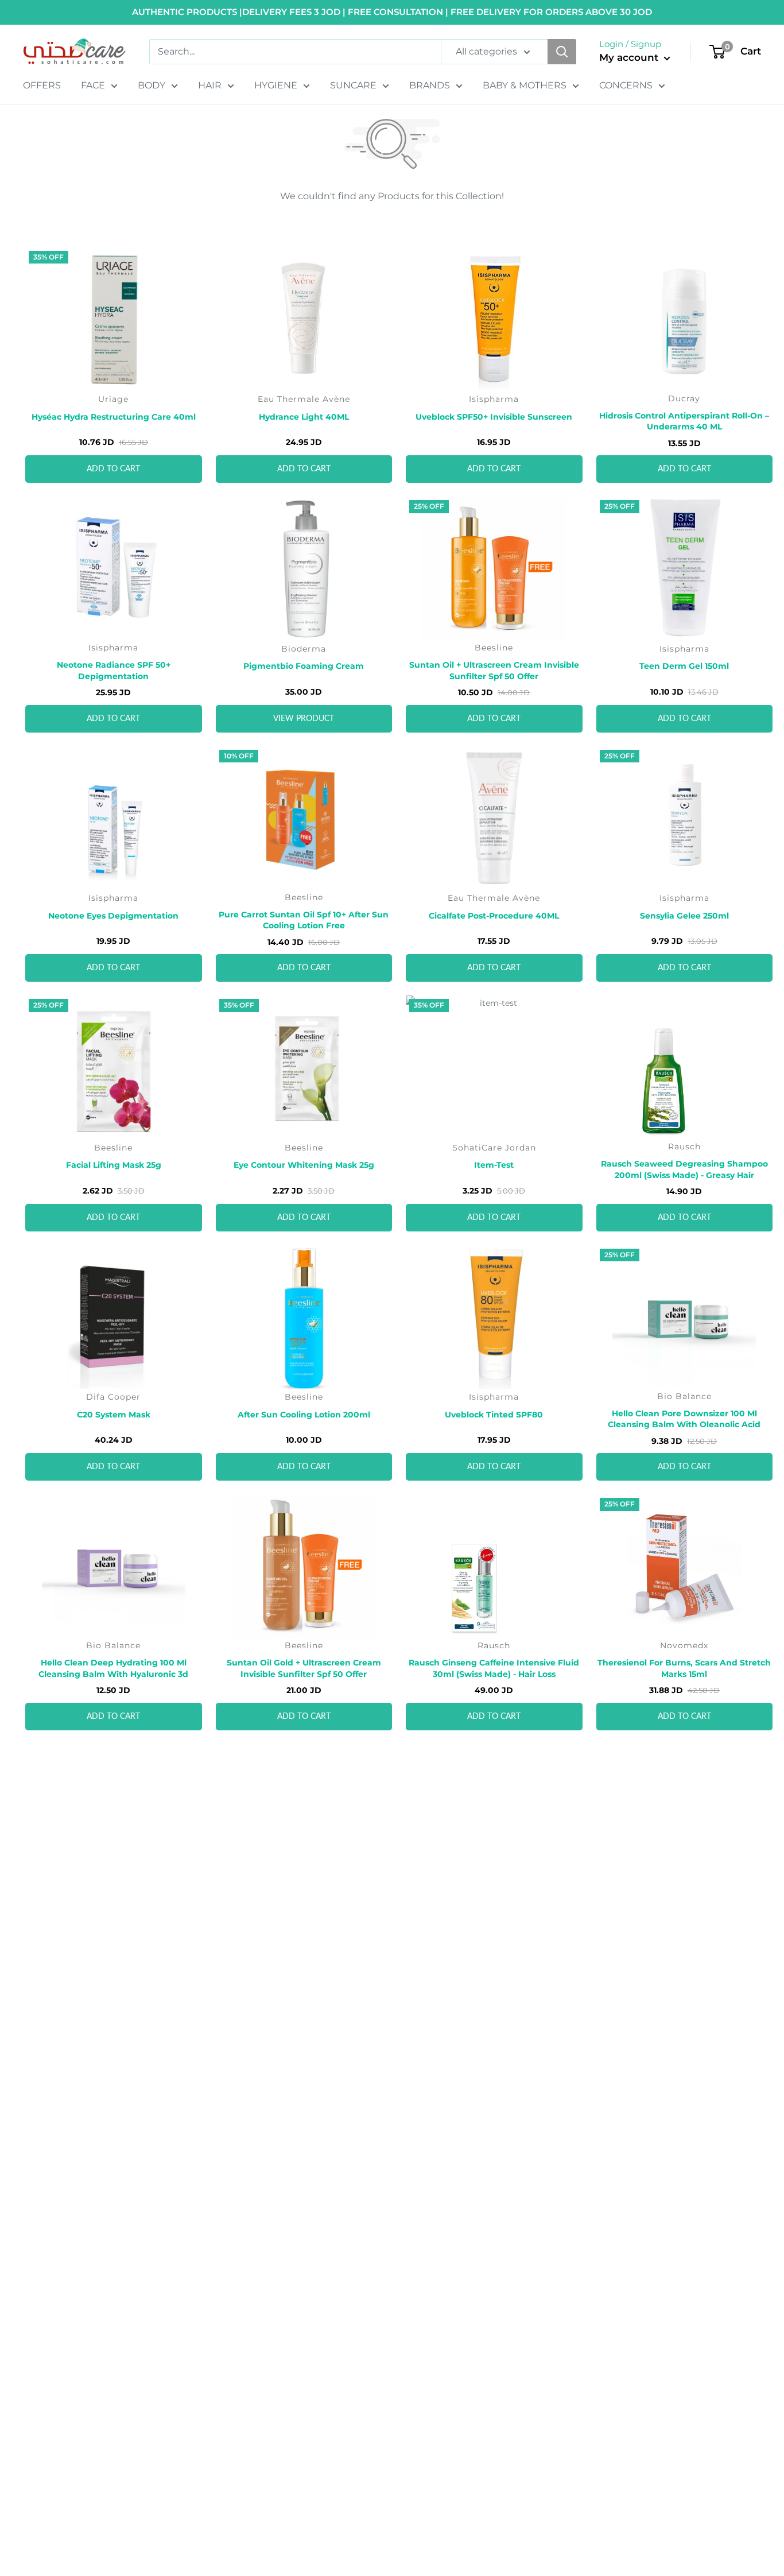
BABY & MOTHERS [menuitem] (525, 85)
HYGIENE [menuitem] (276, 85)
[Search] (562, 52)
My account (630, 57)
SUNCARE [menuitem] (353, 85)
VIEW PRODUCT (304, 719)
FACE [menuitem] (93, 85)
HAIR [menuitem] (210, 85)
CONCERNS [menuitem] (626, 85)
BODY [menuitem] (152, 85)
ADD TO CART (113, 469)
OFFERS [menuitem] (42, 85)
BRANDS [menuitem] (430, 85)
